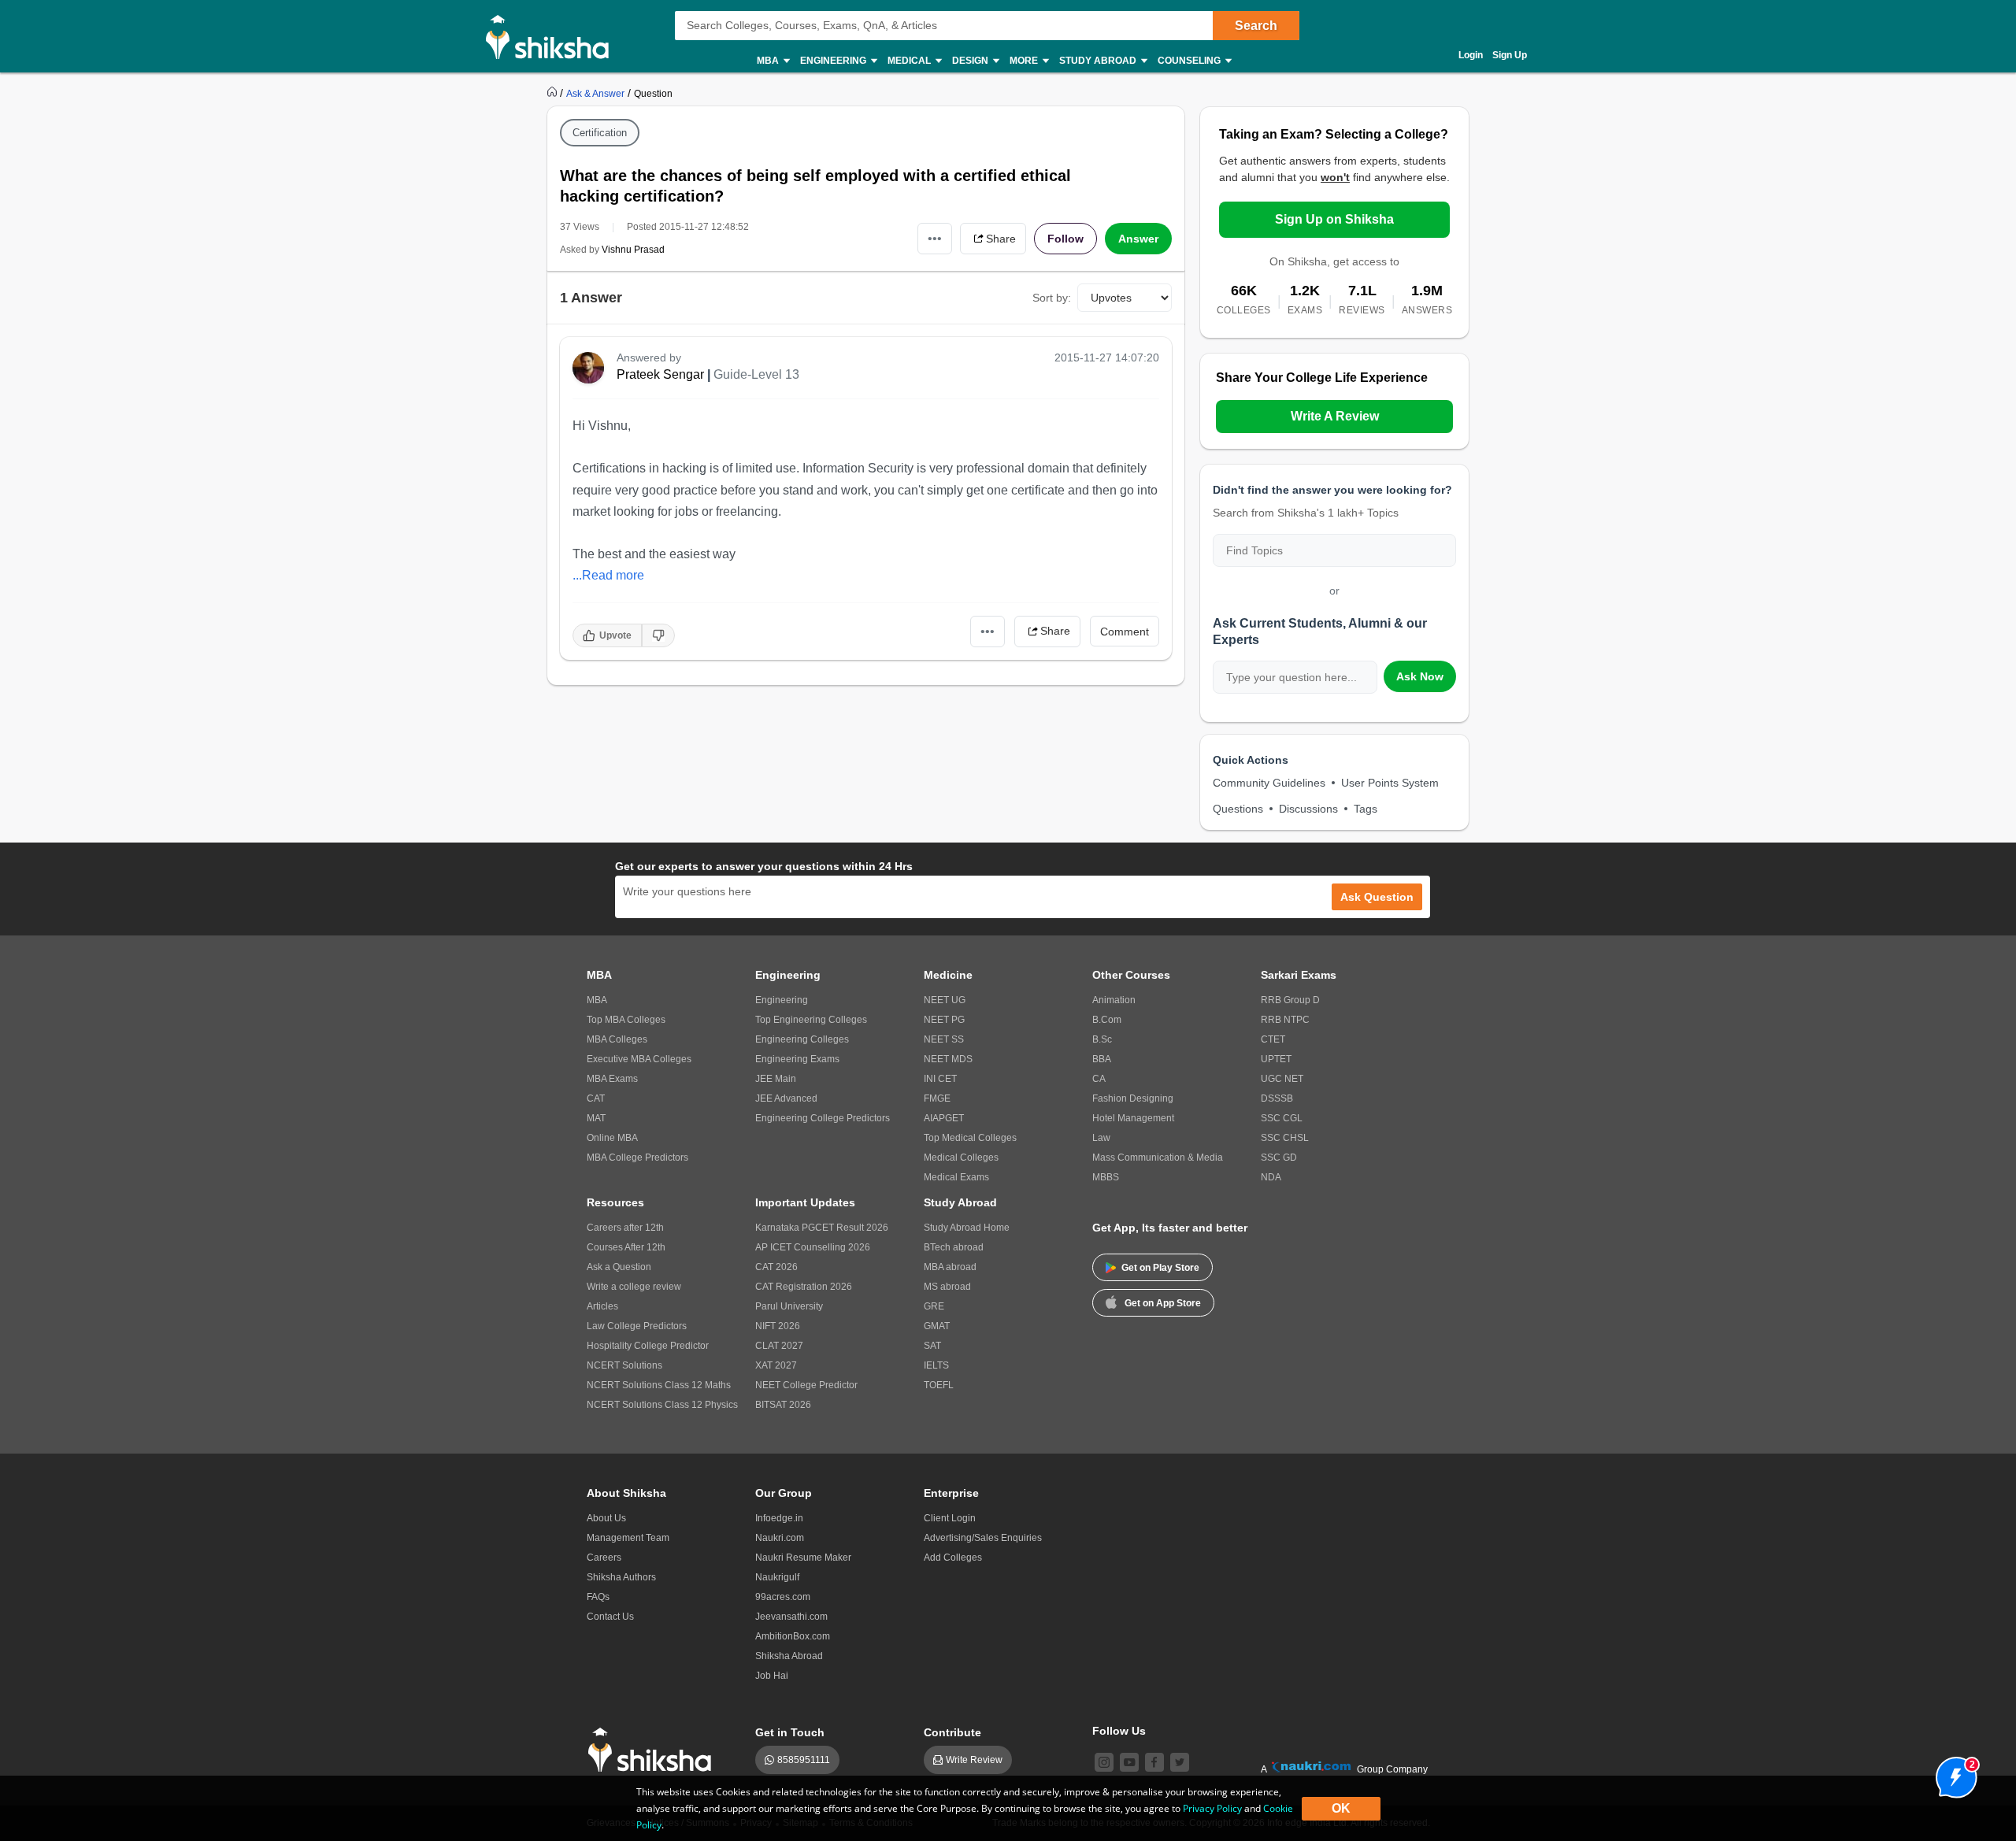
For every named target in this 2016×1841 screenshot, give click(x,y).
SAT (932, 1346)
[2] (1952, 1773)
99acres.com (783, 1597)
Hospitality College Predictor (648, 1346)
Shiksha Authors (621, 1577)
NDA (1271, 1177)
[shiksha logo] (654, 1750)
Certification (600, 133)
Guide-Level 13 (756, 374)
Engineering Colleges (802, 1039)
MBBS (1106, 1177)
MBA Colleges (617, 1039)
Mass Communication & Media (1158, 1158)
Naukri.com (780, 1538)
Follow (1065, 239)
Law (1101, 1138)
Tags (1366, 809)
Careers (604, 1558)
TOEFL (939, 1385)
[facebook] (1154, 1762)
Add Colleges (953, 1558)
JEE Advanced (786, 1098)
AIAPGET (944, 1118)
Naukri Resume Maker (803, 1558)
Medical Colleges (961, 1158)
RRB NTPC (1285, 1020)
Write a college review (634, 1287)
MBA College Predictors (637, 1158)
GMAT (937, 1326)
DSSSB (1277, 1098)
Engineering (782, 1000)
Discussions (1308, 809)
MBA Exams (612, 1079)
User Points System (1390, 783)
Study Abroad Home (967, 1228)
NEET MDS (948, 1059)
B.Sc (1102, 1039)
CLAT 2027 (779, 1346)
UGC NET (1282, 1079)
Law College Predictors (637, 1326)
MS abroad (947, 1287)
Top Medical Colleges (970, 1138)
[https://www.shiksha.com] (554, 93)
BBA (1102, 1059)
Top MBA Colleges (626, 1020)
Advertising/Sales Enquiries (983, 1538)
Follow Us (1119, 1731)
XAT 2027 (776, 1365)
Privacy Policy (1212, 1808)
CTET (1273, 1039)
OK (1341, 1808)
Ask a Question (619, 1267)
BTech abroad (954, 1247)
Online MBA (612, 1138)
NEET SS (944, 1039)
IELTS (936, 1365)
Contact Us (610, 1617)
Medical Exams (956, 1177)
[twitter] (1180, 1762)
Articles (602, 1306)
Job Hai (772, 1676)
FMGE (937, 1098)
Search (1256, 26)
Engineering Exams (797, 1059)
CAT (596, 1098)
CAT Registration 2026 (804, 1287)
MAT (596, 1118)
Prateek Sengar (660, 374)
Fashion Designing (1133, 1098)
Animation (1114, 1000)
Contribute (952, 1732)
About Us (606, 1518)
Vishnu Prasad (633, 250)
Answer (1138, 239)
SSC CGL (1282, 1118)
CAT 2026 (776, 1267)
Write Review (974, 1760)
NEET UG (945, 1000)
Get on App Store (1163, 1303)
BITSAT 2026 (783, 1405)
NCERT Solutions (624, 1365)
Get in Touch (790, 1732)
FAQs (598, 1597)
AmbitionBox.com (793, 1636)
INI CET (940, 1079)
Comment (1125, 632)
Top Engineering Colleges (811, 1020)
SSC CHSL (1285, 1138)
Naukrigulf (777, 1577)
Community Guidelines (1269, 783)
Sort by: (1052, 298)
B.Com (1107, 1020)
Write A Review (1335, 416)
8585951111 (804, 1760)
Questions (1238, 809)
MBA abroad (950, 1267)
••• (935, 238)
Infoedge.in (779, 1518)
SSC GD (1279, 1158)
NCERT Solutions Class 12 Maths (659, 1385)
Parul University (789, 1306)
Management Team (628, 1538)
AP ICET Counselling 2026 (813, 1247)
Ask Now (1420, 676)
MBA (597, 1000)
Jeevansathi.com (791, 1617)
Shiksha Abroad (789, 1656)
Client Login (950, 1518)
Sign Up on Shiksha (1334, 219)
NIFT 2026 (778, 1326)
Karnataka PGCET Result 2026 (822, 1228)
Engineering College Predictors (823, 1118)
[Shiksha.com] (553, 36)
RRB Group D (1290, 1000)
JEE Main (776, 1079)
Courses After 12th (626, 1247)
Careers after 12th (625, 1228)
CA (1099, 1079)
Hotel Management (1133, 1118)
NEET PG (944, 1020)
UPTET (1276, 1059)
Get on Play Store (1160, 1268)
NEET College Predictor (806, 1385)
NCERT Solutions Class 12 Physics (662, 1405)
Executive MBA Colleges (639, 1059)
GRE (934, 1306)
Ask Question (1377, 897)
